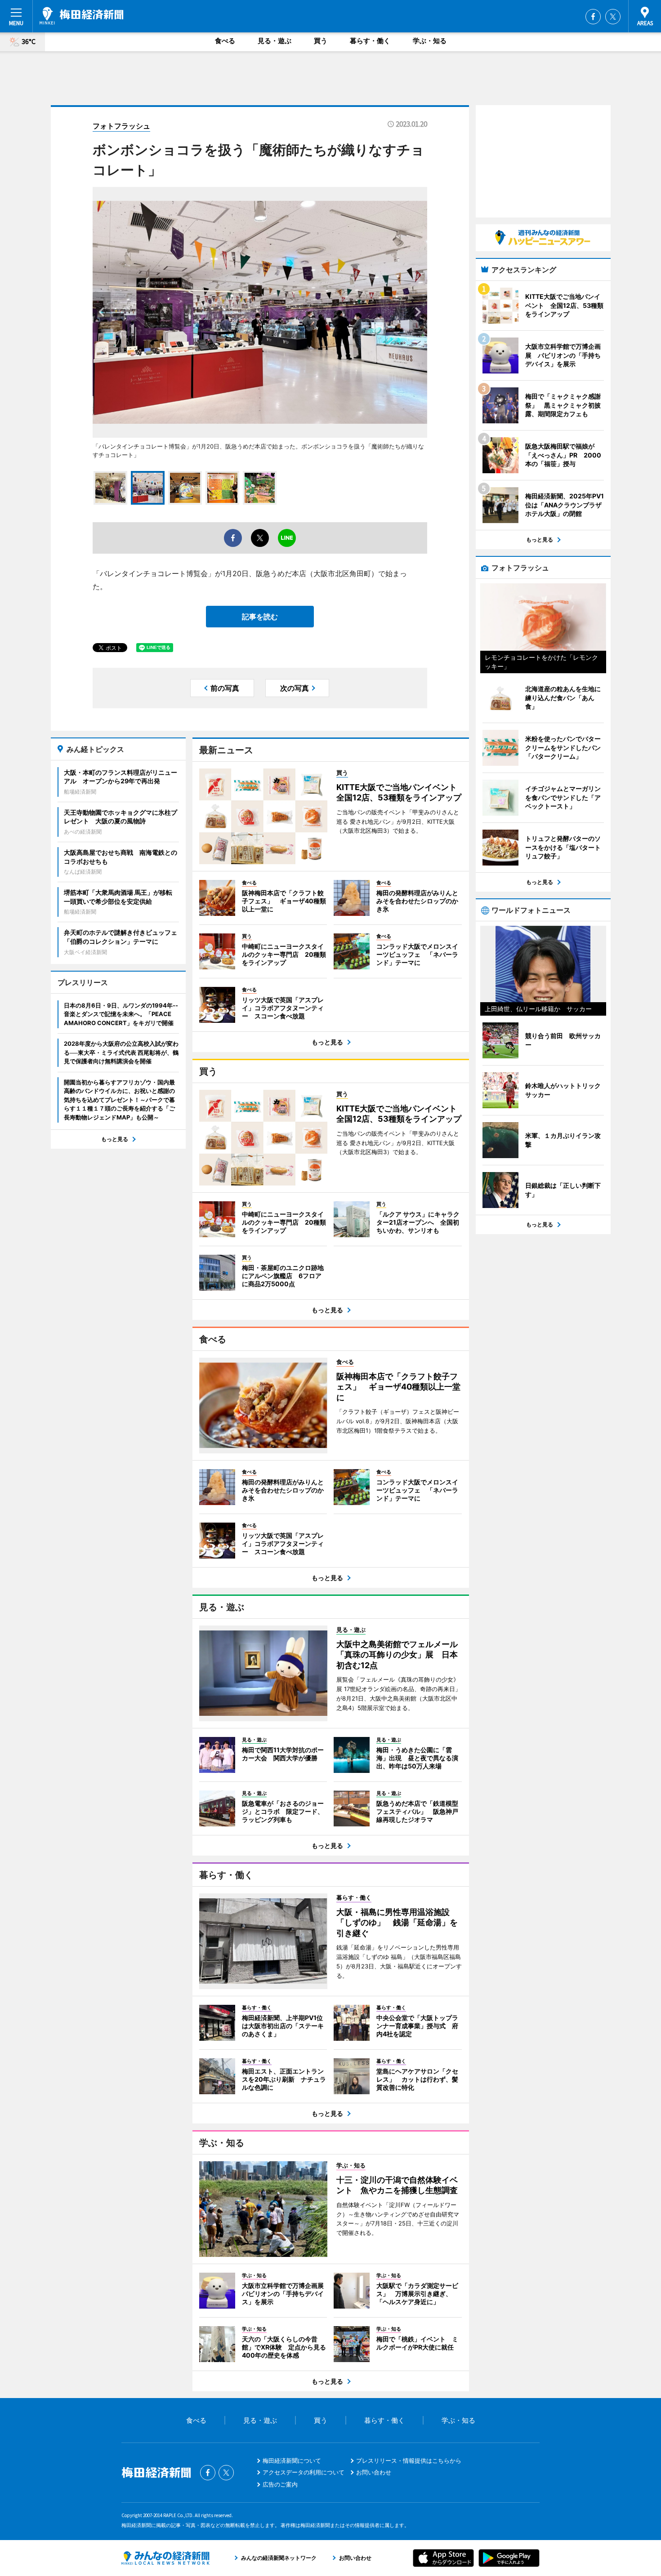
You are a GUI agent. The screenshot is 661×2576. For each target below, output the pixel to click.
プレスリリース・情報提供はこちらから (409, 2461)
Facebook (593, 17)
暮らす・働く (370, 41)
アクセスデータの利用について (304, 2472)
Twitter (613, 17)
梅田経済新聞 (82, 16)
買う (321, 41)
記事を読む (260, 617)
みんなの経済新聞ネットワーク (165, 2558)
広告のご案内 (280, 2484)
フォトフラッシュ (121, 126)
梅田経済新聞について (292, 2461)
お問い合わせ (374, 2472)
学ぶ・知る (430, 41)
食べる (225, 41)
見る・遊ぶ (275, 41)
